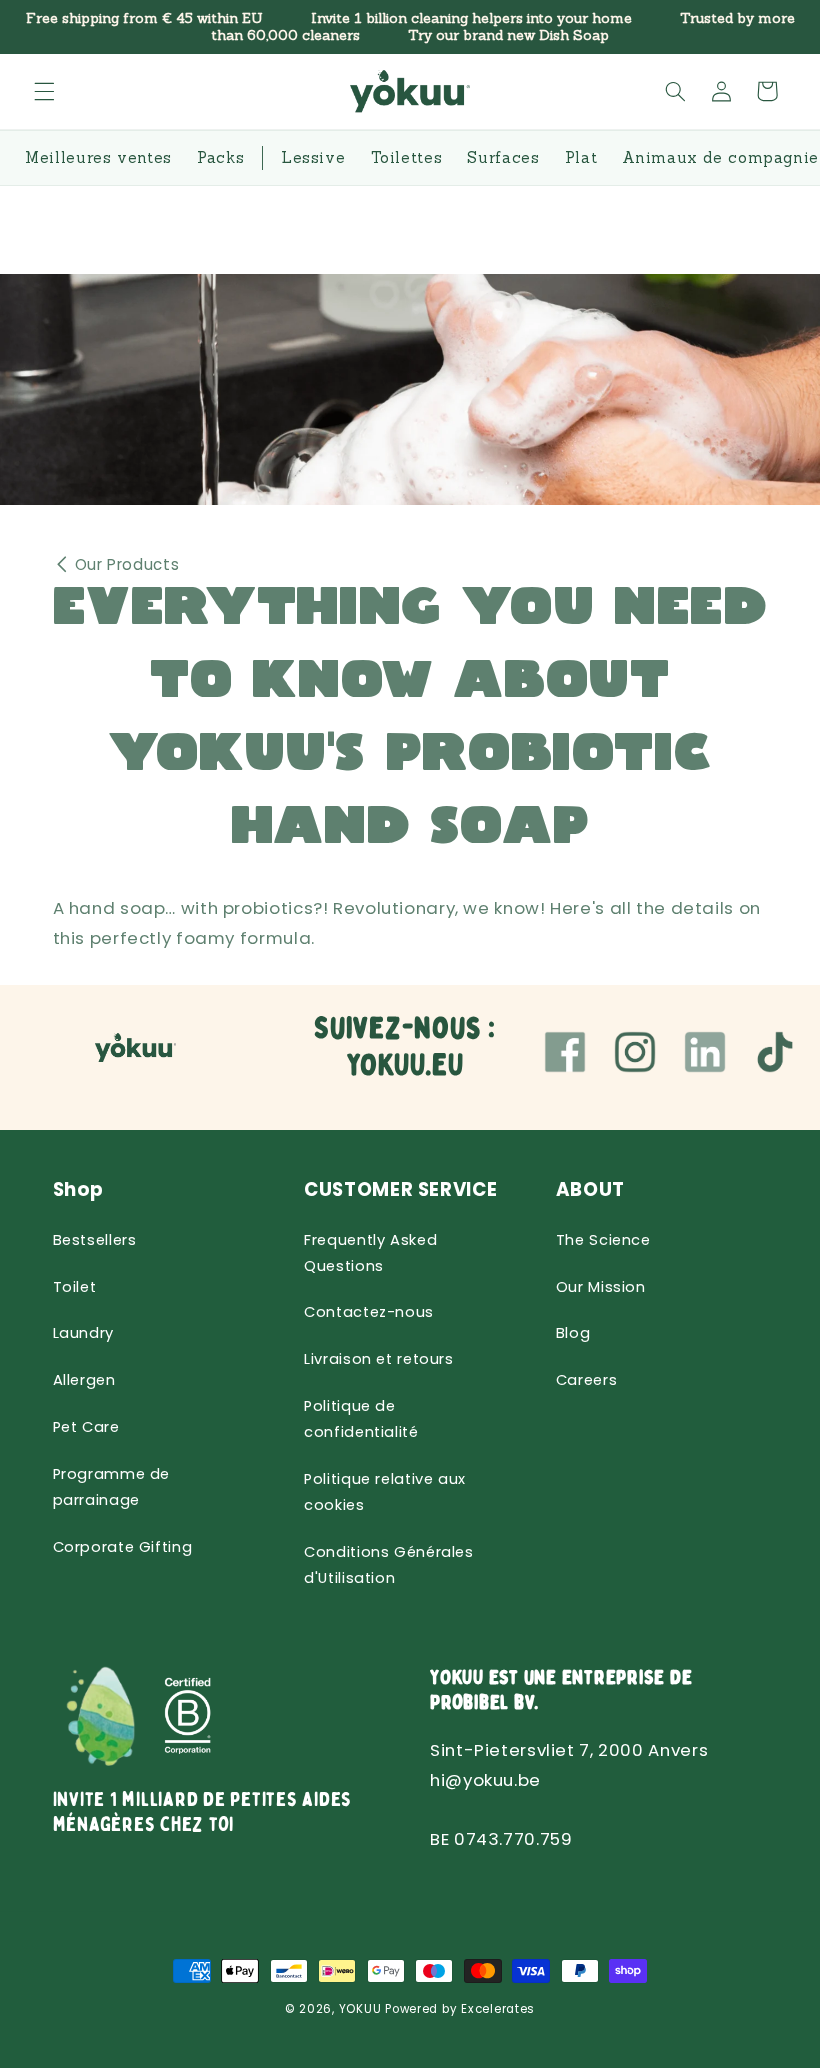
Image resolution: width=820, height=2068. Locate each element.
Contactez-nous (369, 1312)
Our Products (127, 564)
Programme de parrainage (112, 1487)
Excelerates (498, 2009)
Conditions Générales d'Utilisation (389, 1565)
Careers (586, 1380)
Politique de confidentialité (361, 1419)
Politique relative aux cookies (385, 1492)
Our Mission (601, 1287)
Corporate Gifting (123, 1547)
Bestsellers (95, 1240)
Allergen (84, 1380)
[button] (44, 91)
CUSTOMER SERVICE (400, 1189)
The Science (603, 1240)
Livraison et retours (379, 1359)
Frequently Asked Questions (370, 1253)
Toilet (75, 1287)
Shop (79, 1189)
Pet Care (86, 1427)
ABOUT (590, 1189)
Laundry (83, 1333)
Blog (573, 1333)
